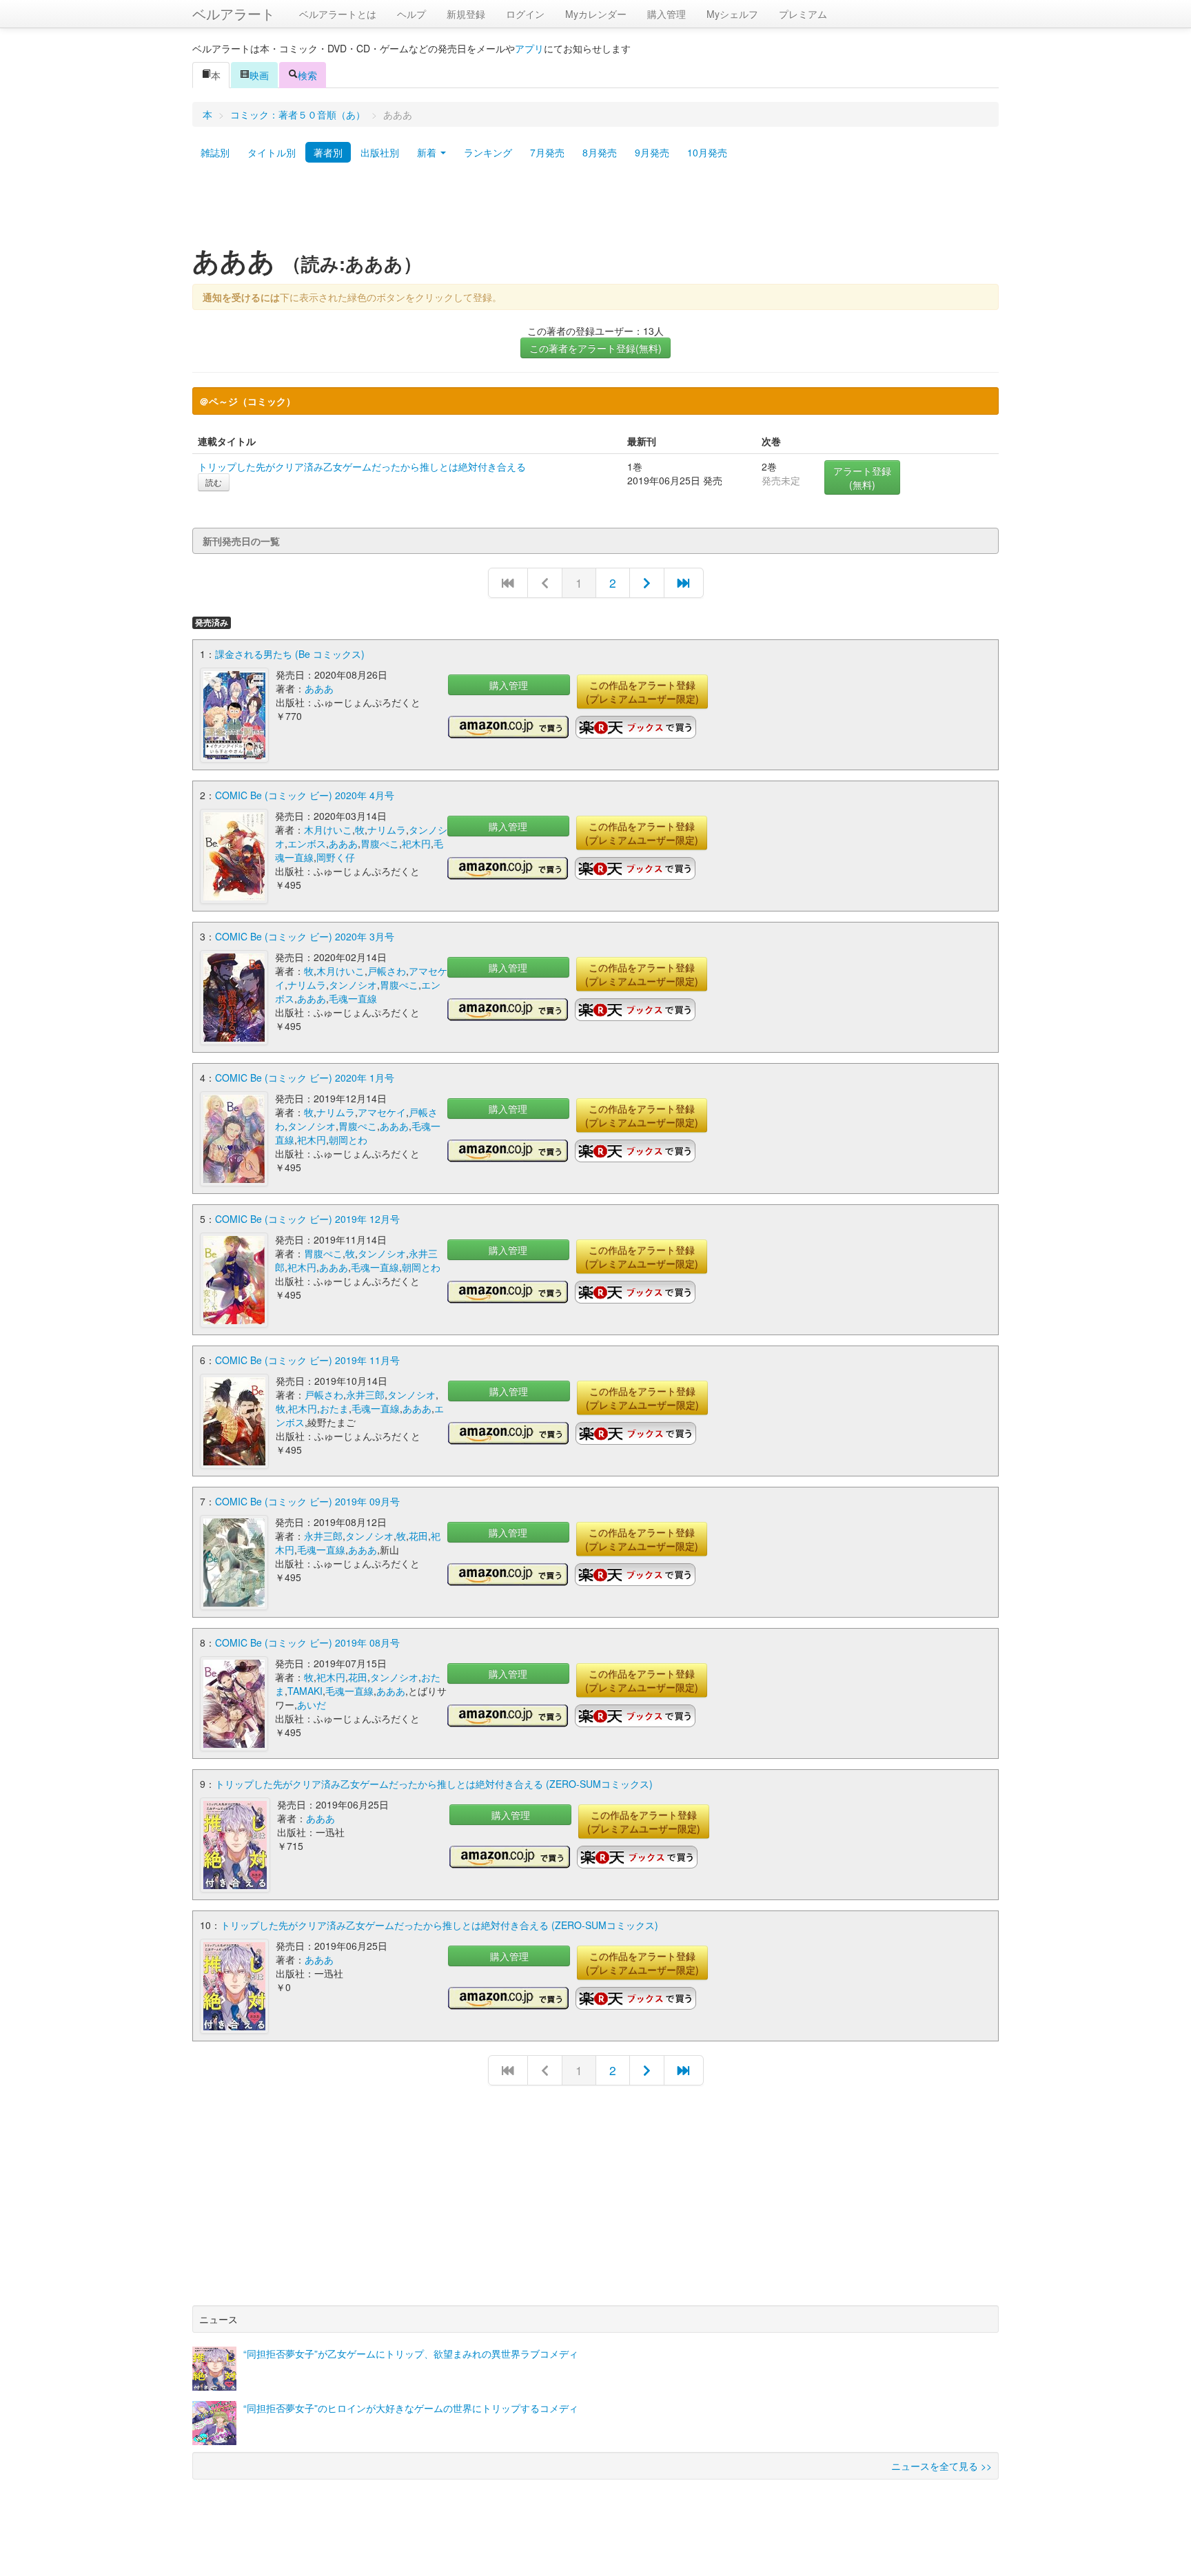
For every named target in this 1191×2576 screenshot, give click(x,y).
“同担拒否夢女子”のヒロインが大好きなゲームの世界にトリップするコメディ (411, 2408)
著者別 (328, 152)
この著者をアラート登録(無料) (595, 348)
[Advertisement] (595, 209)
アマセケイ (382, 1112)
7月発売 (547, 152)
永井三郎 (365, 1394)
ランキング (488, 152)
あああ (319, 688)
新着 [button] (428, 152)
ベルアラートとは (338, 14)
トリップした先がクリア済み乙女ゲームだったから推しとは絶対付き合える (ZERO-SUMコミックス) (434, 1784)
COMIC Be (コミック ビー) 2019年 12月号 (307, 1219)
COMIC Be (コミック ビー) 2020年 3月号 (305, 936)
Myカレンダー (596, 14)
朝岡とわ (348, 1140)
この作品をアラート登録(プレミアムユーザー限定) (642, 692)
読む (214, 482)
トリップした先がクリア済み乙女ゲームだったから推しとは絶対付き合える (362, 466)
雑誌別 (215, 152)
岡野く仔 (336, 857)
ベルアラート (234, 13)
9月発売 (652, 152)
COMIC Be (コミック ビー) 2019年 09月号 (307, 1501)
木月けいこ (328, 830)
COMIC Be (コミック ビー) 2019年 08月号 (307, 1642)
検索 (307, 75)
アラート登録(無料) (862, 477)
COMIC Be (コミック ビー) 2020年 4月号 (305, 795)
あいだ (312, 1704)
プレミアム (803, 14)
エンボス (307, 843)
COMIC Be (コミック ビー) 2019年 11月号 (307, 1360)
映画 (259, 75)
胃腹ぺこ (380, 843)
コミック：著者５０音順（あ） (298, 114)
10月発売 (707, 152)
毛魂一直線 (353, 998)
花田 (418, 1536)
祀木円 (416, 843)
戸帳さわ (387, 971)
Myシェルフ (732, 14)
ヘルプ (411, 14)
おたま (334, 1408)
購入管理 (666, 14)
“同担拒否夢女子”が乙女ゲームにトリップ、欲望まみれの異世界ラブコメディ (411, 2353)
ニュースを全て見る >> (941, 2466)
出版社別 (380, 152)
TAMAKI (305, 1691)
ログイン (525, 14)
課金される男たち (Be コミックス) (290, 654)
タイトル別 (272, 152)
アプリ (529, 48)
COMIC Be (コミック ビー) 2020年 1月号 (305, 1078)
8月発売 (600, 152)
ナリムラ (387, 830)
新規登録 (466, 14)
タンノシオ (353, 985)
